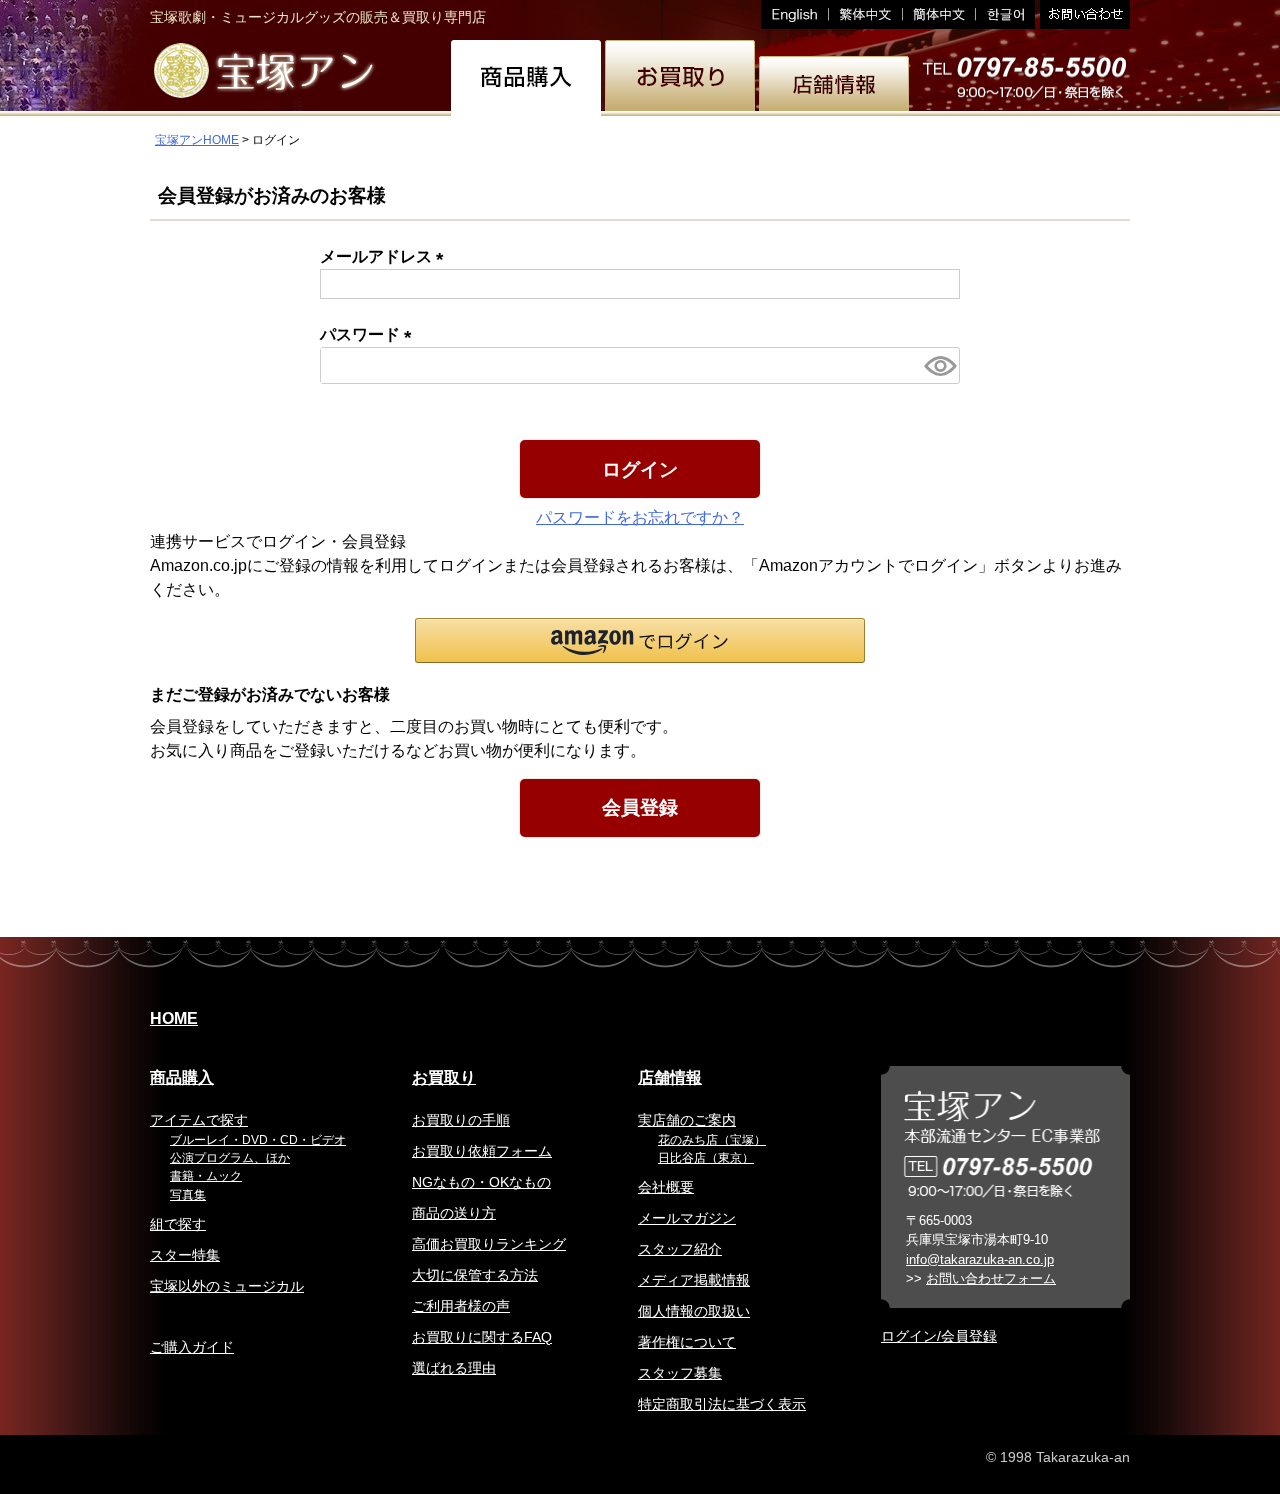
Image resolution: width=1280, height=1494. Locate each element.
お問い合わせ (1082, 14)
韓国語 (1005, 14)
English (795, 14)
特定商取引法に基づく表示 (722, 1404)
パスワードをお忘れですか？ (640, 517)
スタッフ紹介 (680, 1249)
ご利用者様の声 (461, 1306)
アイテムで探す (199, 1120)
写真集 (188, 1195)
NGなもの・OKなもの (481, 1182)
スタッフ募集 (680, 1373)
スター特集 (185, 1255)
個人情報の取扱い (694, 1311)
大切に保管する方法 (475, 1275)
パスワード (370, 334)
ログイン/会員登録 (939, 1336)
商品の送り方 (454, 1213)
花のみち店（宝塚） (712, 1140)
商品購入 (182, 1077)
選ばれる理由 (454, 1368)
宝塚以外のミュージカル (227, 1286)
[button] (640, 640)
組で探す (178, 1224)
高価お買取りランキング (489, 1244)
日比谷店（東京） (706, 1158)
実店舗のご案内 (687, 1120)
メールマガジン (687, 1218)
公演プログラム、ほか (230, 1158)
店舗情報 (670, 1077)
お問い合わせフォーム (991, 1278)
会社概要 (666, 1187)
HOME (174, 1018)
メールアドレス (386, 256)
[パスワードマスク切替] (939, 365)
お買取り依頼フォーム (482, 1151)
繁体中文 (866, 14)
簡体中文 (939, 14)
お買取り (444, 1077)
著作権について (687, 1342)
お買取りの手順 (461, 1120)
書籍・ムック (206, 1176)
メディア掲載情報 (694, 1280)
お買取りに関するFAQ (482, 1337)
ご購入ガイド (192, 1347)
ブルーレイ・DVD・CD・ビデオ (258, 1140)
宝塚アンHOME (197, 140)
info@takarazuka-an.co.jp (980, 1259)
